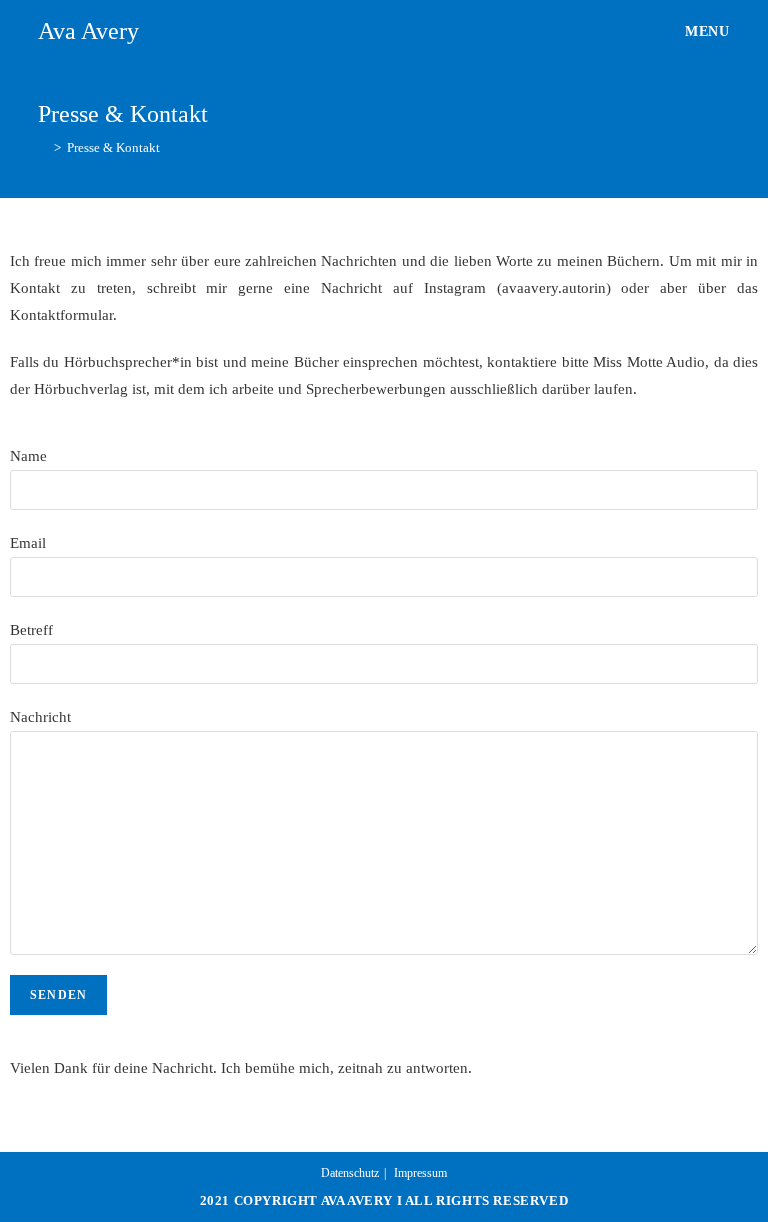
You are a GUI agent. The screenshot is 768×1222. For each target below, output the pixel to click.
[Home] (43, 147)
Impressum (420, 1173)
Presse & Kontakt (113, 147)
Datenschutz (350, 1173)
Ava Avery (88, 31)
